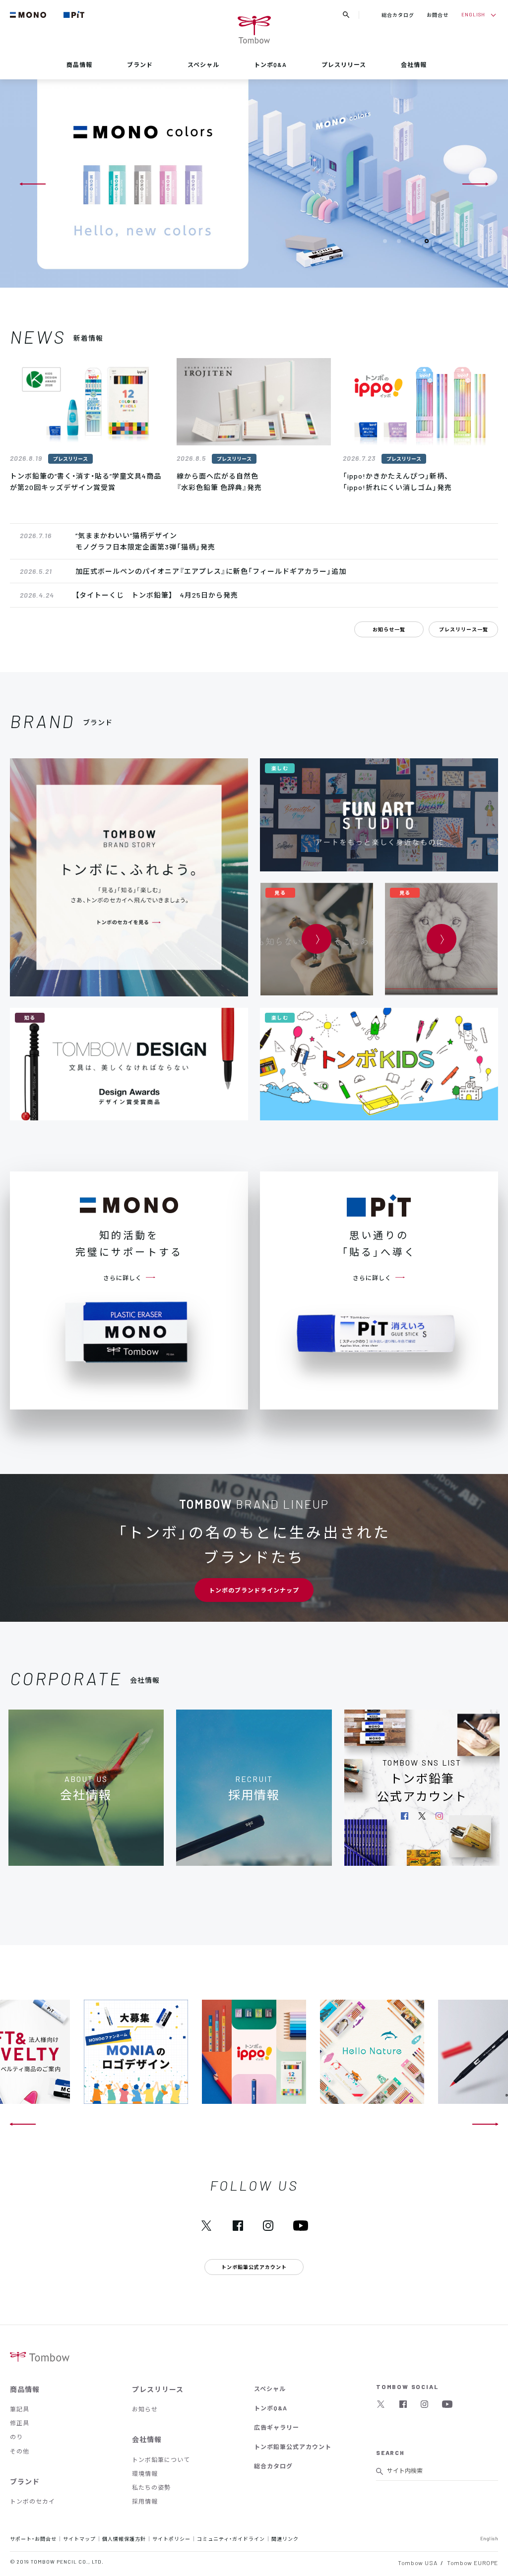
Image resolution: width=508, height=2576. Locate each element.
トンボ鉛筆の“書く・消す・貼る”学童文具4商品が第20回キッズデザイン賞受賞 (86, 482)
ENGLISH (473, 14)
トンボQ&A (270, 64)
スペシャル (203, 64)
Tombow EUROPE (473, 2563)
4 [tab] (427, 241)
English (489, 2538)
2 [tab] (399, 241)
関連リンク (285, 2539)
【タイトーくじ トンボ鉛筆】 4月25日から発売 (157, 595)
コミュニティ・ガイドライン (231, 2539)
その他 (20, 2451)
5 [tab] (441, 241)
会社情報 (414, 64)
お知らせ (145, 2409)
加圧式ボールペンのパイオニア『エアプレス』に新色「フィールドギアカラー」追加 (211, 571)
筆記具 (20, 2409)
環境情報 (145, 2473)
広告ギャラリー (277, 2427)
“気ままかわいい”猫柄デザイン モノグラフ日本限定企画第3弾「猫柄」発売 (145, 541)
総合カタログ (398, 15)
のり (16, 2437)
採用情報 (145, 2501)
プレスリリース (344, 64)
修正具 (20, 2423)
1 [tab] (385, 241)
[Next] (475, 184)
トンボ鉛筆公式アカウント (293, 2447)
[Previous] (33, 184)
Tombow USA (417, 2563)
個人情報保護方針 (124, 2539)
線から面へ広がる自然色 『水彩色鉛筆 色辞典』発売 (219, 482)
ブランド (140, 64)
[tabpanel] (254, 184)
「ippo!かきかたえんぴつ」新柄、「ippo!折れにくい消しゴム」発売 (397, 482)
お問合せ (438, 15)
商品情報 (79, 64)
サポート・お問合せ (33, 2539)
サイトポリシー (171, 2539)
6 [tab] (454, 241)
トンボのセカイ (32, 2501)
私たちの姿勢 (151, 2487)
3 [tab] (413, 241)
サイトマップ (79, 2539)
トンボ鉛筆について (161, 2459)
